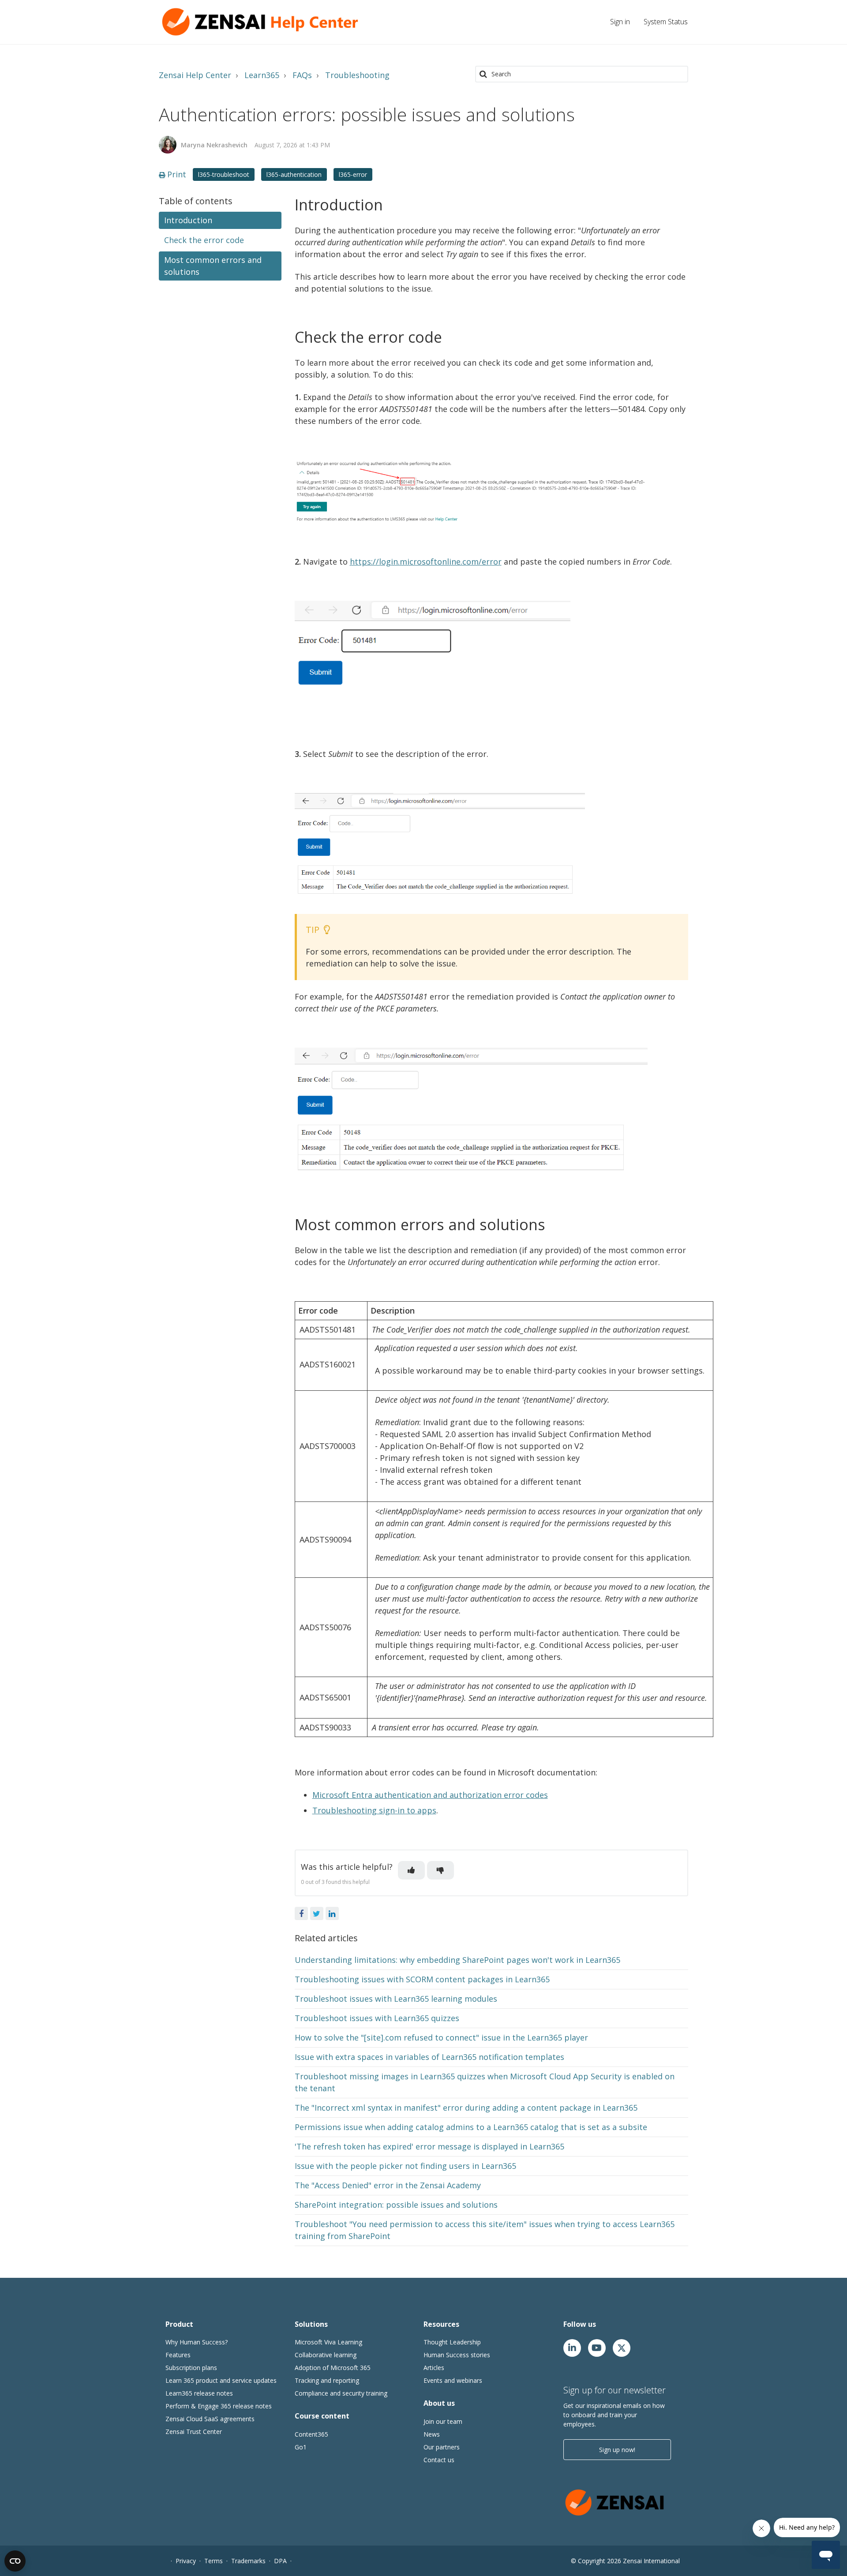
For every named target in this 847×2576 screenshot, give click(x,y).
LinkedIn (332, 1913)
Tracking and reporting (327, 2380)
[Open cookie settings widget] (15, 2561)
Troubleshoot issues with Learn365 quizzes (377, 2018)
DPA (280, 2561)
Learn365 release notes (199, 2393)
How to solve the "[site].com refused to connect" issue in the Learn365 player (441, 2037)
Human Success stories (457, 2355)
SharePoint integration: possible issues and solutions (396, 2205)
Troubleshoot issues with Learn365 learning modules (396, 1999)
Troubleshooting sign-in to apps (374, 1810)
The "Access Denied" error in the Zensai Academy (388, 2185)
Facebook (301, 1913)
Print (177, 174)
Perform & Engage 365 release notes (219, 2406)
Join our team (443, 2421)
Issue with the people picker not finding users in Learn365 (405, 2166)
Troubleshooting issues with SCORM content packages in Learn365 (422, 1979)
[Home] (262, 22)
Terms (214, 2561)
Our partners (442, 2447)
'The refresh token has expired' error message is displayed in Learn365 (429, 2146)
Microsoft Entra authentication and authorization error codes (430, 1795)
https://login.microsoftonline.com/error (426, 562)
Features (178, 2355)
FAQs (302, 75)
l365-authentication (294, 174)
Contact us (439, 2460)
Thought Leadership (452, 2342)
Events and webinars (453, 2380)
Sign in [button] (620, 22)
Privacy (186, 2561)
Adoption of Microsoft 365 (333, 2368)
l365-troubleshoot (224, 174)
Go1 (301, 2447)
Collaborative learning (326, 2355)
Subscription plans (191, 2368)
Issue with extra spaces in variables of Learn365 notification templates (429, 2057)
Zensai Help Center (195, 75)
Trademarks (248, 2561)
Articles (434, 2368)
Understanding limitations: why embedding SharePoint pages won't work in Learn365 (457, 1960)
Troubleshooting (357, 75)
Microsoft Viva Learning (328, 2342)
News (432, 2434)
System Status (666, 22)
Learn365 (262, 75)
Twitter (317, 1913)
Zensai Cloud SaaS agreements (210, 2419)
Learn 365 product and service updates (221, 2380)
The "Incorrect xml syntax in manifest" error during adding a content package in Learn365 (466, 2108)
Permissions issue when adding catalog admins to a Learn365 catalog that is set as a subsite (471, 2127)
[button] (411, 1870)
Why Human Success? (197, 2342)
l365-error (353, 174)
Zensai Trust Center (194, 2432)
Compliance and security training (341, 2393)
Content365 (311, 2434)
